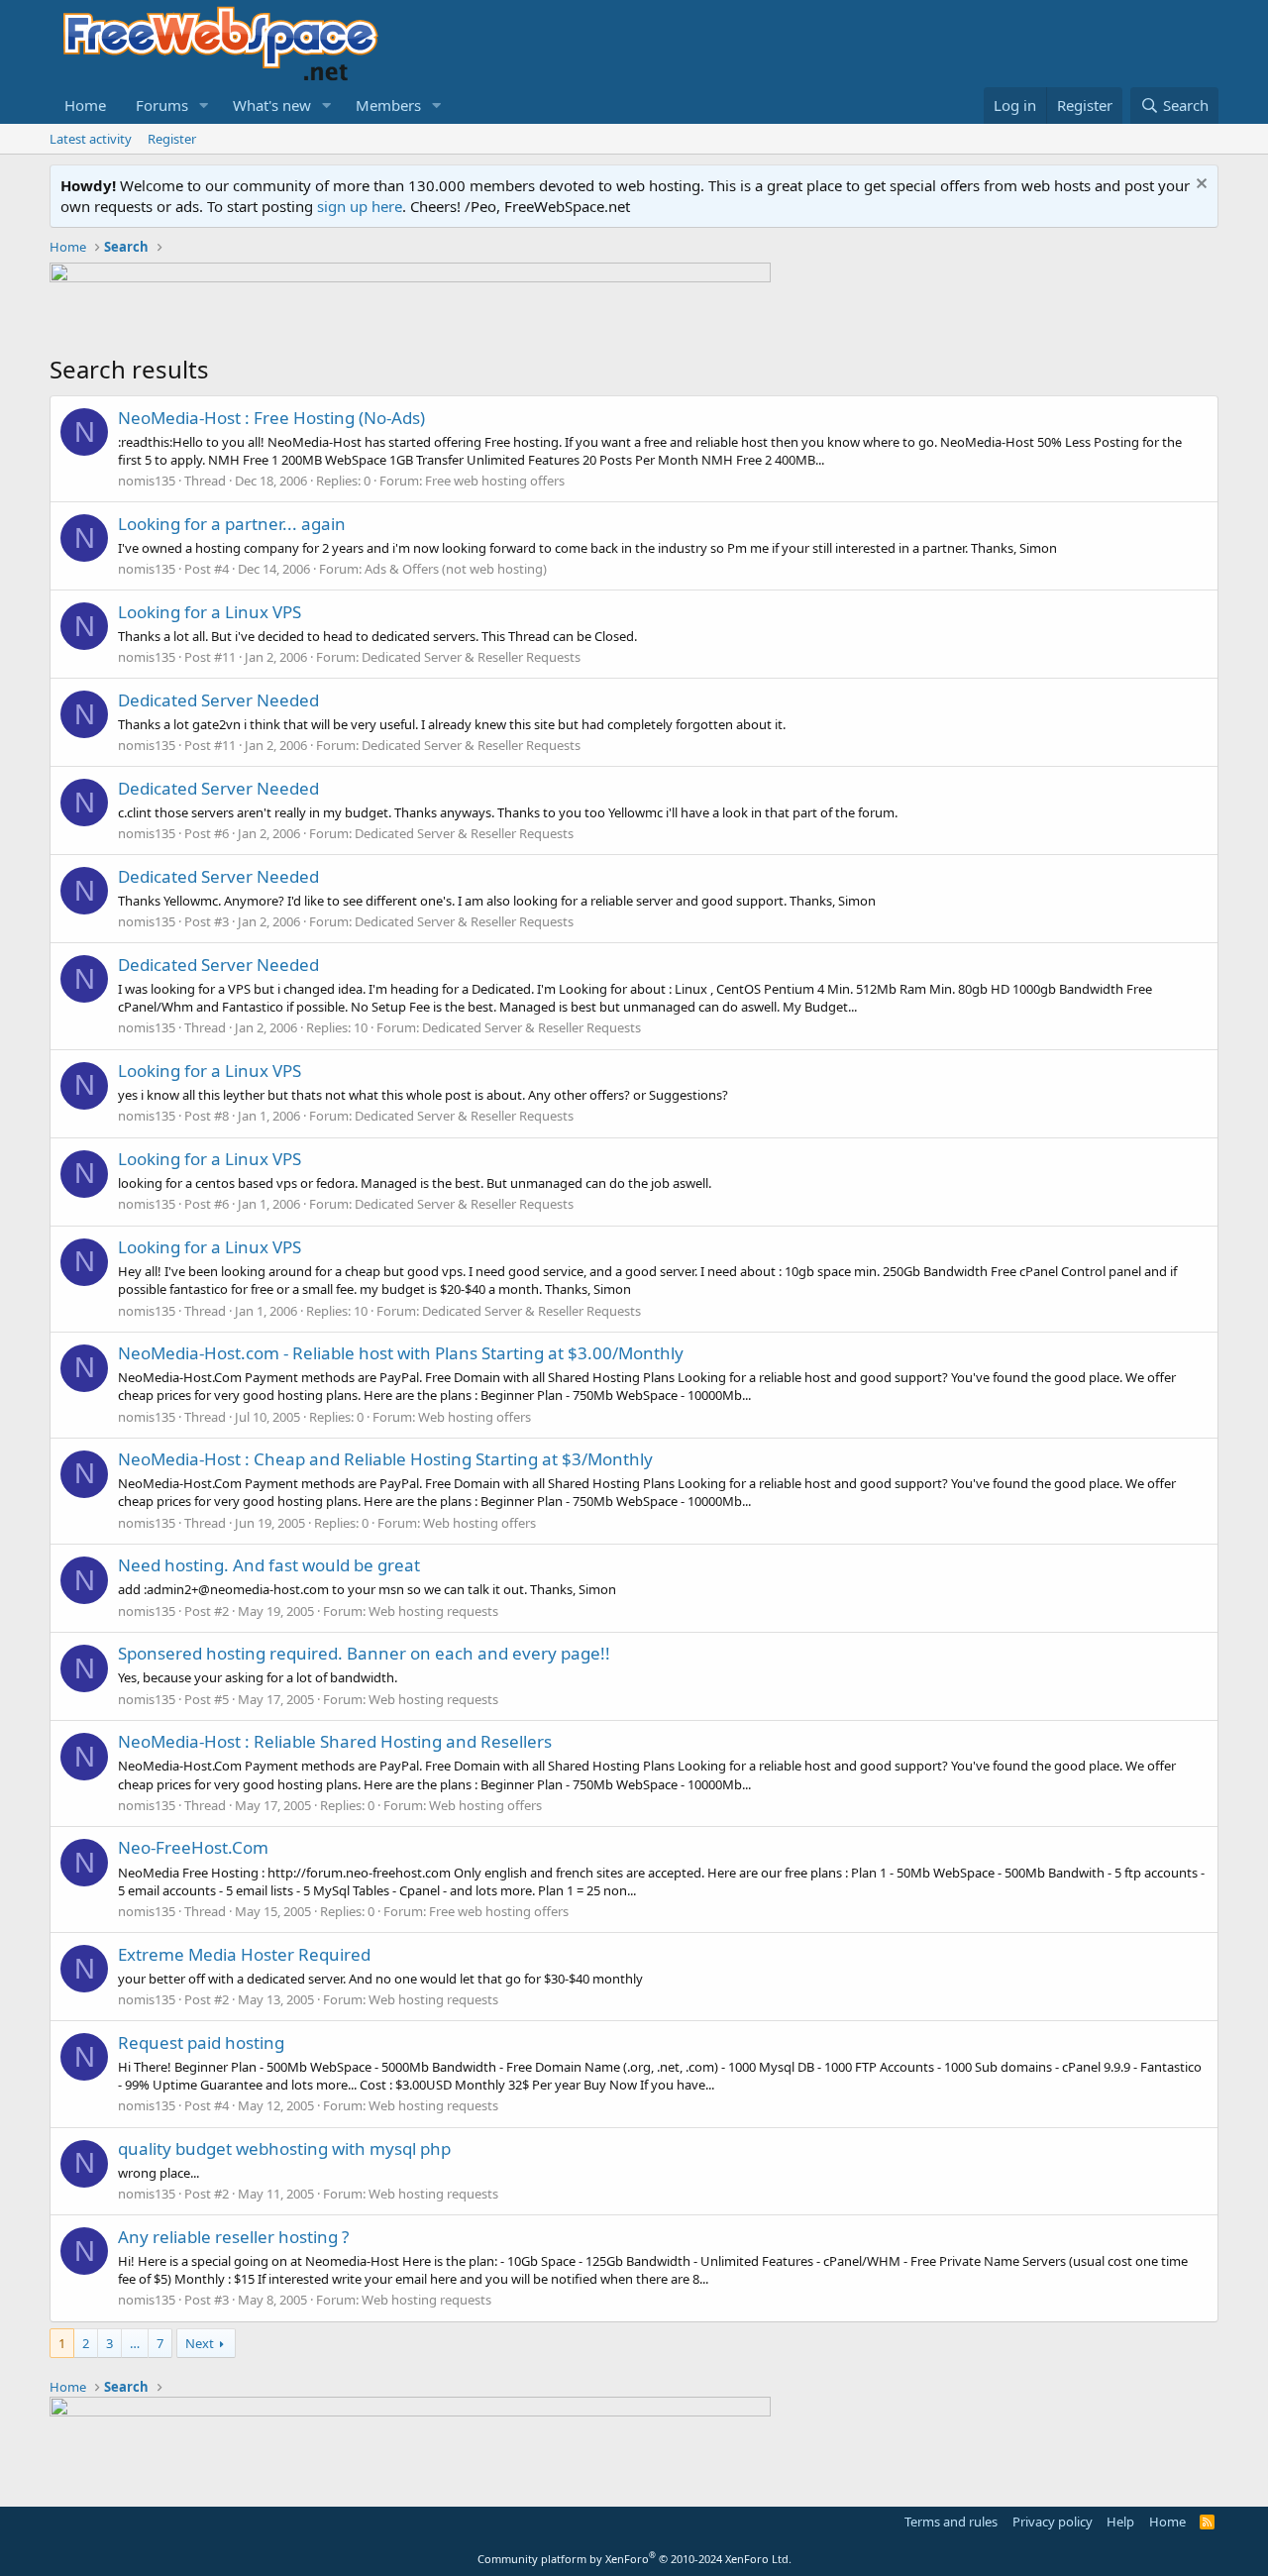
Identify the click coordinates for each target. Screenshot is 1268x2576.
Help (1120, 2522)
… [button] (135, 2343)
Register (172, 139)
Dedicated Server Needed (218, 700)
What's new (272, 105)
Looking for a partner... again (232, 524)
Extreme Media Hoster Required (244, 1954)
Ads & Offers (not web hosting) (456, 569)
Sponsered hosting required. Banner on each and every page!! (364, 1653)
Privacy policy (1053, 2522)
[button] (204, 106)
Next (200, 2343)
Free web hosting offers (495, 481)
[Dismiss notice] (1199, 186)
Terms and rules (951, 2522)
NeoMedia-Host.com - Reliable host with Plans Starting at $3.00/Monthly (401, 1353)
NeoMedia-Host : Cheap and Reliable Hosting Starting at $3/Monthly (385, 1459)
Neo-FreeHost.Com (193, 1847)
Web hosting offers (475, 1417)
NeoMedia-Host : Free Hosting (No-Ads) (271, 418)
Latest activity (91, 139)
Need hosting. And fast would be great (269, 1565)
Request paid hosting (201, 2042)
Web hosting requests (433, 1611)
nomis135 (147, 481)
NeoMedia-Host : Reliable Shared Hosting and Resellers (335, 1741)
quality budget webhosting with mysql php (284, 2148)
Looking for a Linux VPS (210, 612)
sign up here (360, 206)
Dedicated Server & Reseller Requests (471, 657)
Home (85, 105)
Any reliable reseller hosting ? (233, 2237)
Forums (162, 105)
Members (388, 105)
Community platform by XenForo (634, 2559)
